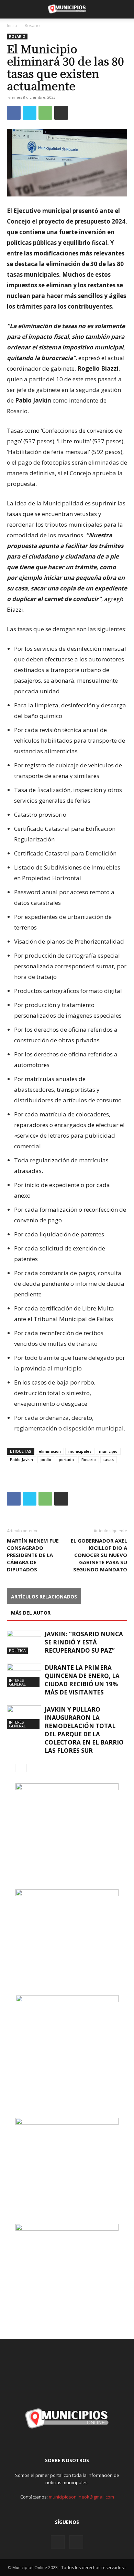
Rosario (32, 26)
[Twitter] (30, 113)
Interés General (17, 1682)
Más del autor (31, 1613)
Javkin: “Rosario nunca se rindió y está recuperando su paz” (84, 1642)
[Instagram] (58, 2542)
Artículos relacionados (44, 1597)
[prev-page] (11, 1768)
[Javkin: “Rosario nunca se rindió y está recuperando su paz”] (24, 1642)
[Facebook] (14, 113)
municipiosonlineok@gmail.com (81, 2497)
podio (46, 1459)
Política (17, 1650)
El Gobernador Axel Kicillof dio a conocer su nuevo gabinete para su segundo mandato (99, 1555)
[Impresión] (61, 113)
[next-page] (22, 1768)
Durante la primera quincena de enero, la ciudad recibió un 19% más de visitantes (82, 1680)
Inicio (12, 26)
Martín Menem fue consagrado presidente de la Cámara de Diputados (33, 1555)
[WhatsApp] (45, 113)
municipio (108, 1451)
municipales (80, 1451)
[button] (12, 9)
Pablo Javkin (21, 1459)
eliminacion (50, 1451)
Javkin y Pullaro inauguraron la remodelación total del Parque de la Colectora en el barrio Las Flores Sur (84, 1730)
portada (66, 1459)
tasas (109, 1459)
